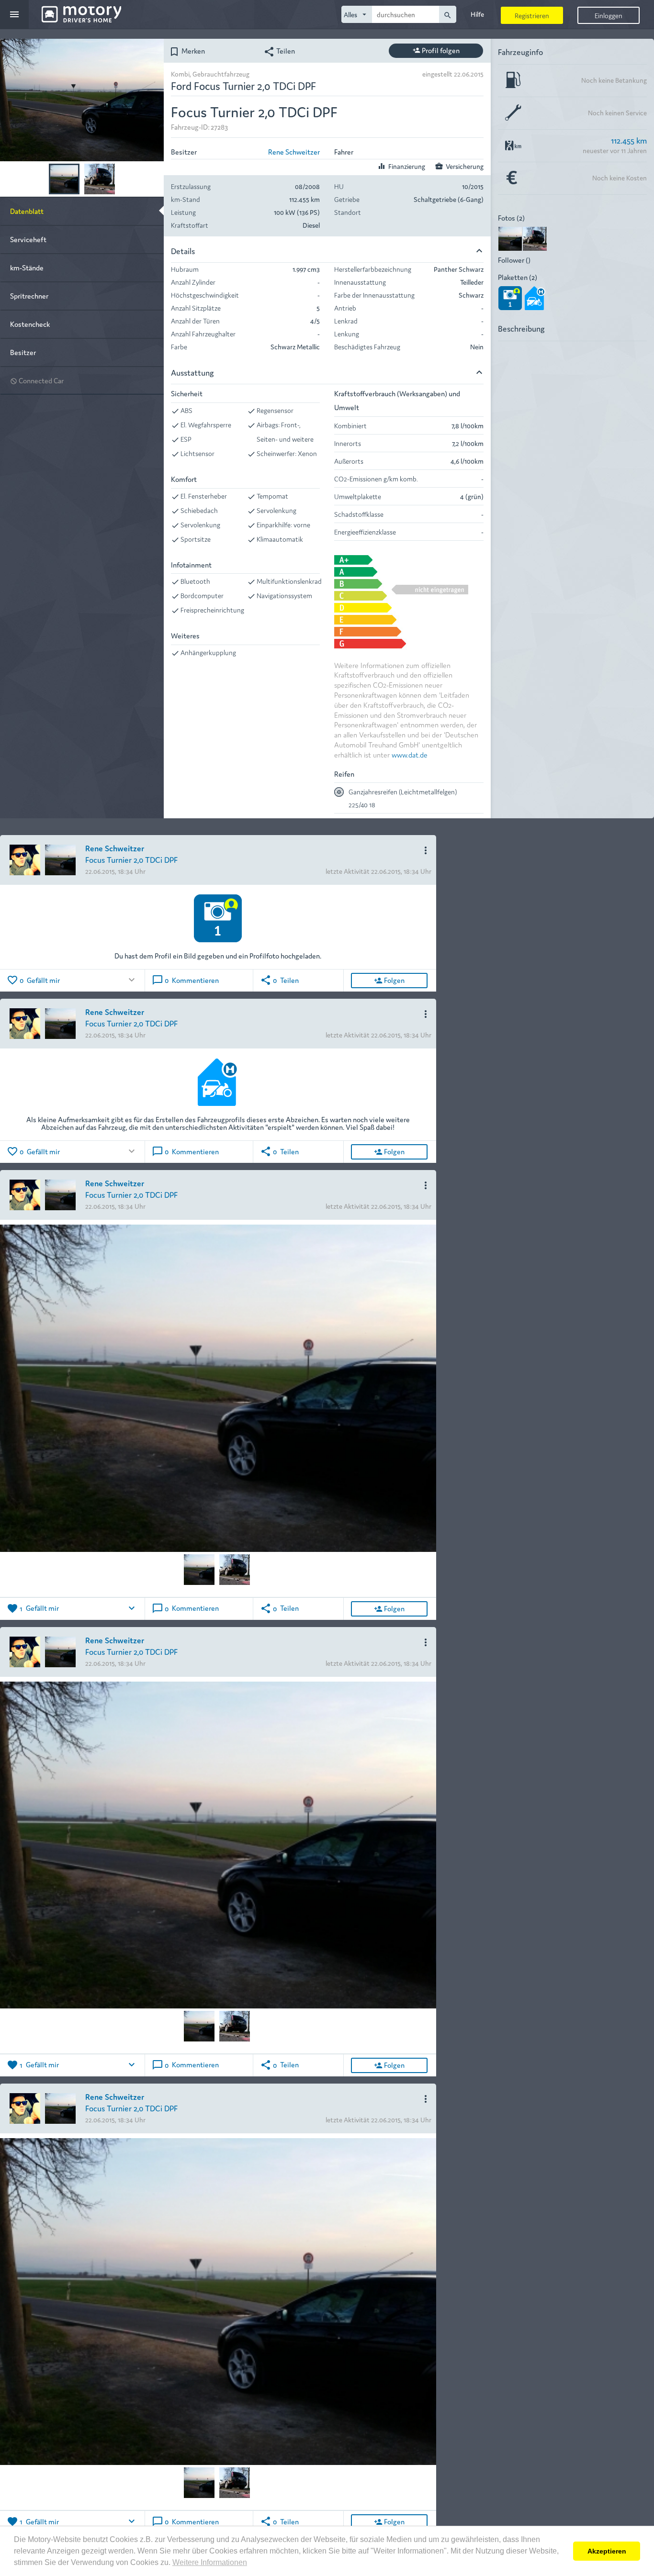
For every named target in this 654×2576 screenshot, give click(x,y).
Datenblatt (27, 211)
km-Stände (27, 267)
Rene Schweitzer (294, 151)
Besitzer (23, 352)
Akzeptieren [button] (607, 2551)
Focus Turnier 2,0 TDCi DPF (131, 859)
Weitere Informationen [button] (210, 2562)
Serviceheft (28, 239)
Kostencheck (30, 324)
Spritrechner (29, 296)
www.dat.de (410, 754)
